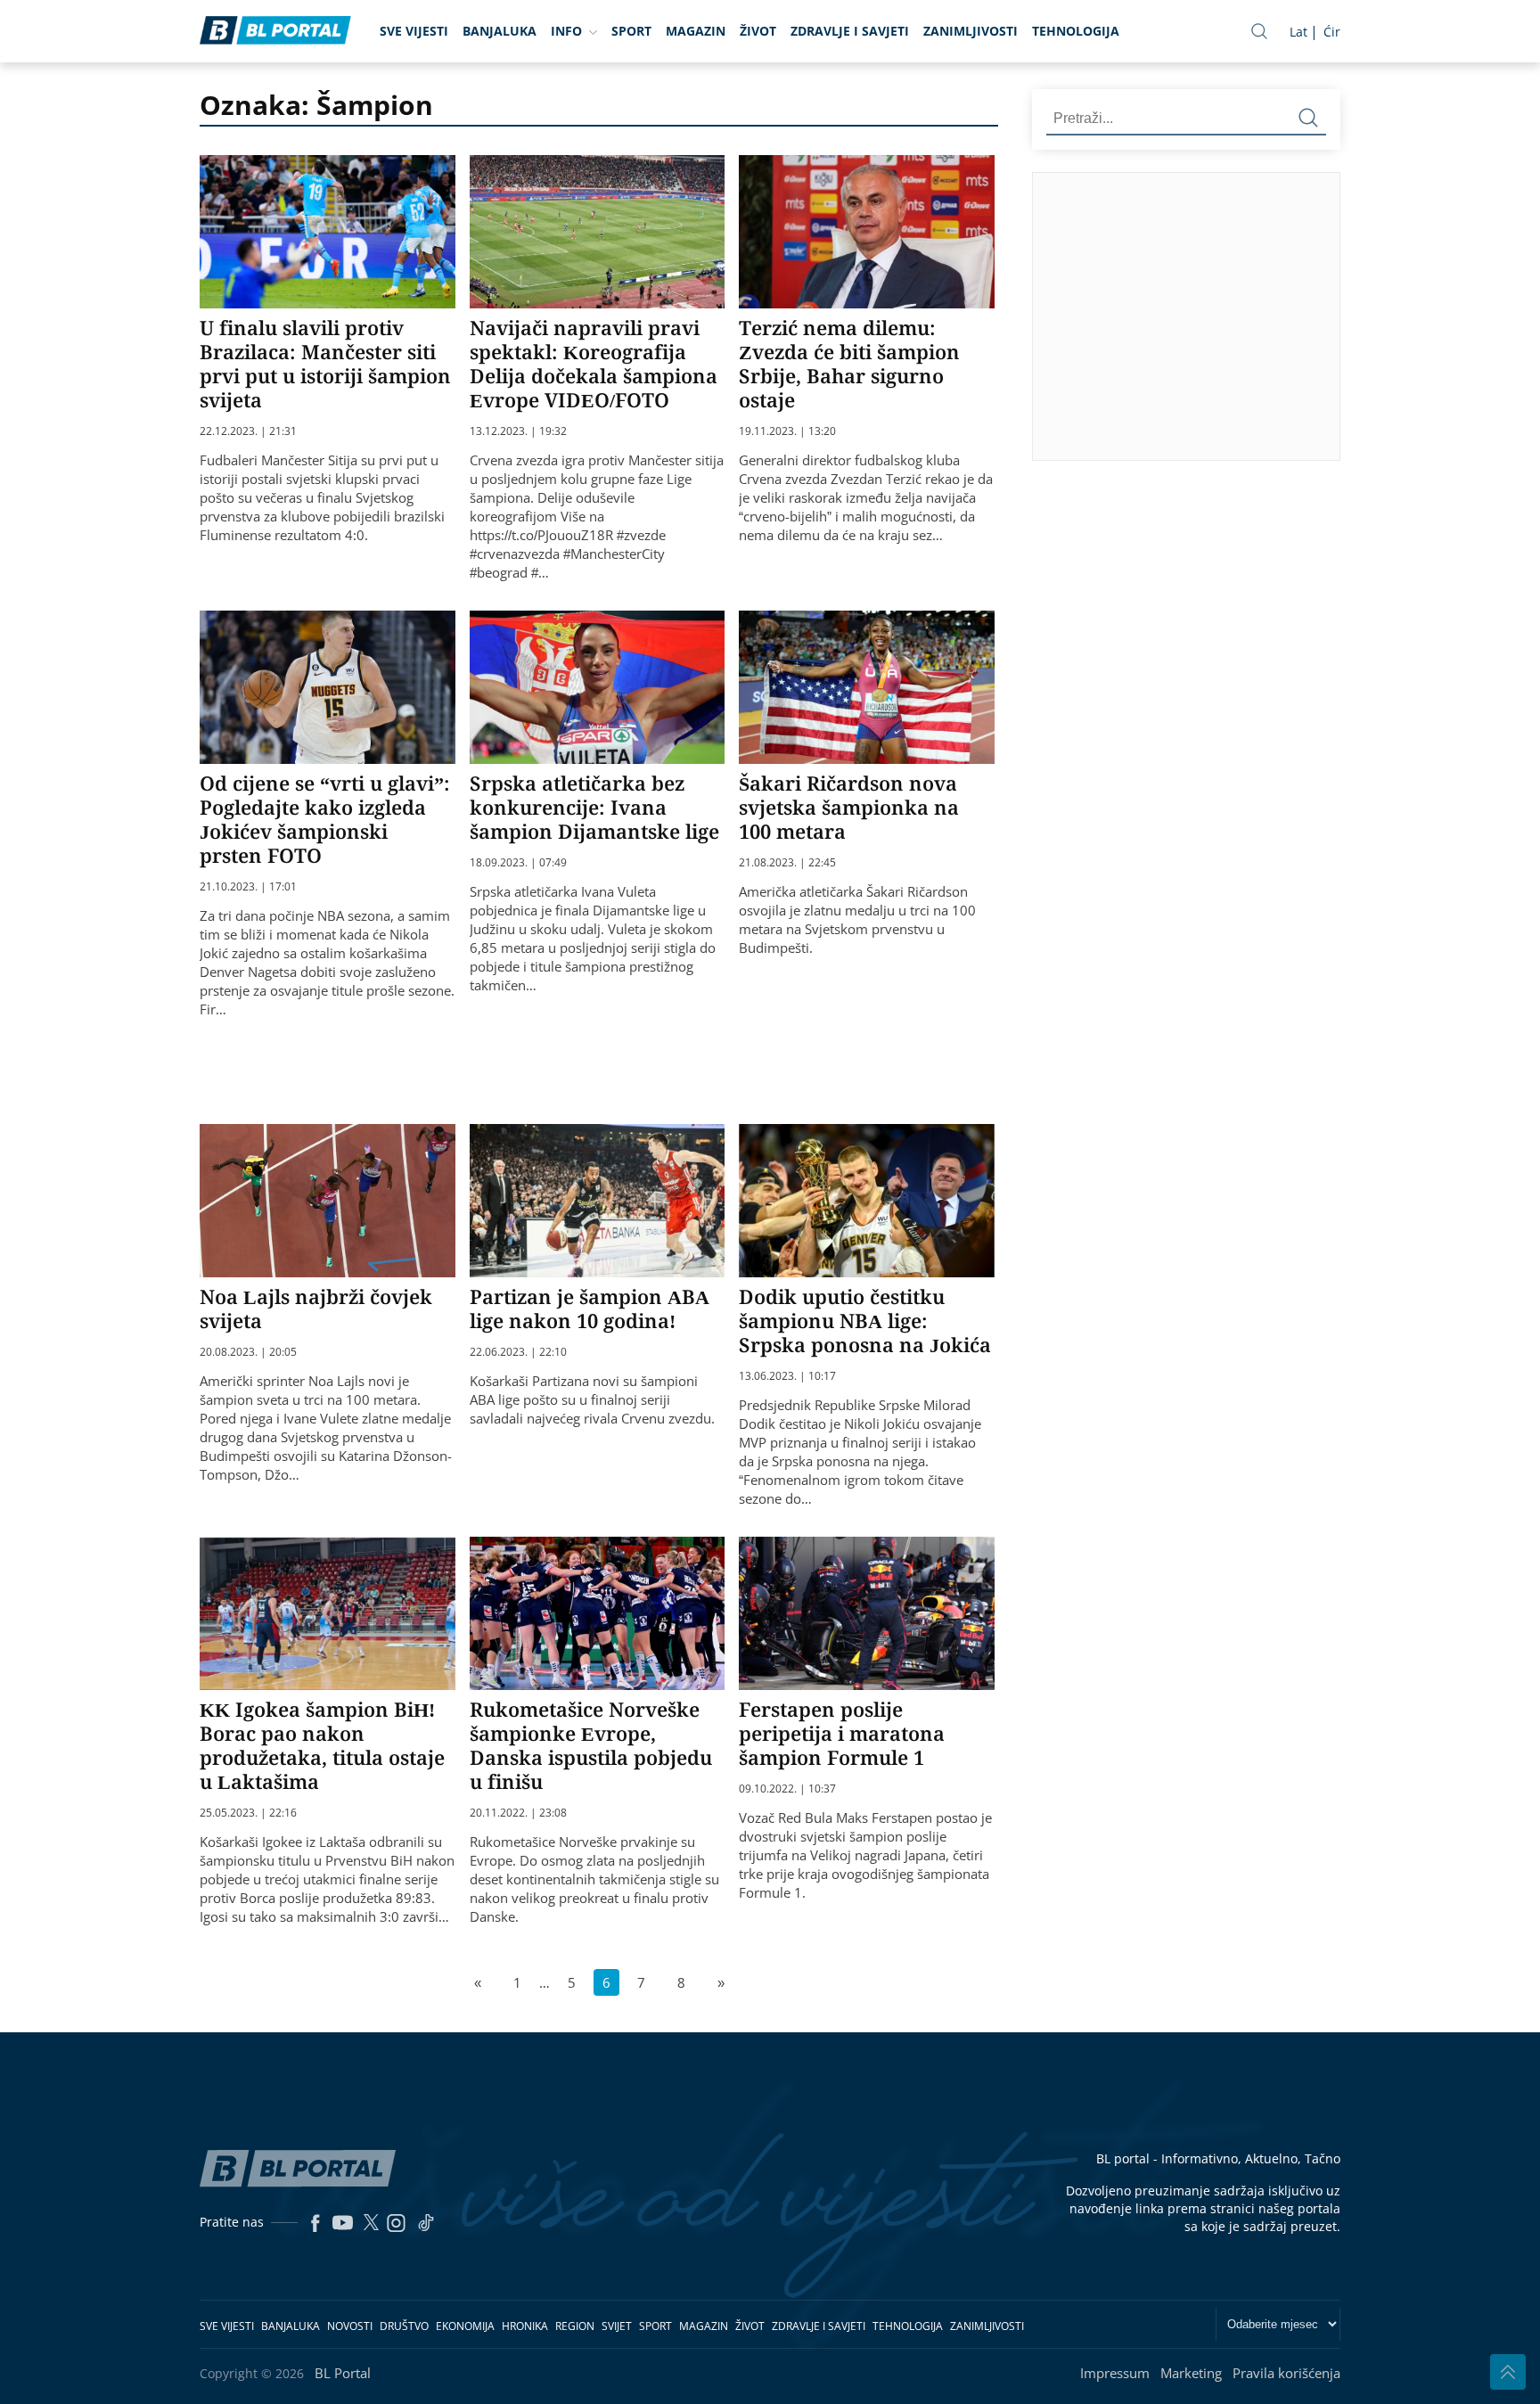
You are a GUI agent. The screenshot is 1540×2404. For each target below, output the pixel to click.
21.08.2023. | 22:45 (787, 863)
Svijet (617, 2326)
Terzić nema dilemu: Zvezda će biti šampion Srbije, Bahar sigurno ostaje (849, 363)
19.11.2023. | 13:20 (787, 431)
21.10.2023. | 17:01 (248, 887)
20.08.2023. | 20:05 (248, 1352)
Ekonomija (465, 2326)
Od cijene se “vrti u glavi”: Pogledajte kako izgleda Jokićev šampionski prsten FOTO (325, 819)
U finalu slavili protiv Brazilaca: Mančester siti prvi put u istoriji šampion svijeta (325, 363)
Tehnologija (1076, 31)
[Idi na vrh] (1508, 2372)
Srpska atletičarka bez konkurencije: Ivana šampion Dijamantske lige (594, 807)
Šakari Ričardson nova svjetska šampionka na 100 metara (849, 807)
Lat (1298, 32)
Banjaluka (500, 31)
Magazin (696, 31)
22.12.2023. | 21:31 (248, 431)
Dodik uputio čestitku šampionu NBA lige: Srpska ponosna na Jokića (865, 1320)
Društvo (404, 2326)
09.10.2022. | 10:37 (787, 1789)
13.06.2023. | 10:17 (787, 1376)
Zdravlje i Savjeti (850, 31)
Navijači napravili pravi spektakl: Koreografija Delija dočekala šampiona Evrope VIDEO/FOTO (594, 363)
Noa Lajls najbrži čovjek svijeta (316, 1308)
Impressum (1115, 2373)
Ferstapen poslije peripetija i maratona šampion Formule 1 (842, 1733)
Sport (631, 31)
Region (575, 2326)
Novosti (350, 2326)
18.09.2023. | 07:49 (518, 863)
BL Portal (343, 2373)
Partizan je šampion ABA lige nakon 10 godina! (590, 1308)
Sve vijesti (414, 31)
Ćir (1332, 32)
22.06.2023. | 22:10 (518, 1352)
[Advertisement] (1286, 316)
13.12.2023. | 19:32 (518, 431)
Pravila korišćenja (1286, 2373)
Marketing (1191, 2373)
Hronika (525, 2326)
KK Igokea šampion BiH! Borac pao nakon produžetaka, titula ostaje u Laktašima (322, 1745)
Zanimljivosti (971, 31)
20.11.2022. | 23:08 (518, 1813)
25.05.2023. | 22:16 (248, 1813)
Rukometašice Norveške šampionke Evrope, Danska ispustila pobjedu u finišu (591, 1745)
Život (758, 31)
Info (566, 31)
